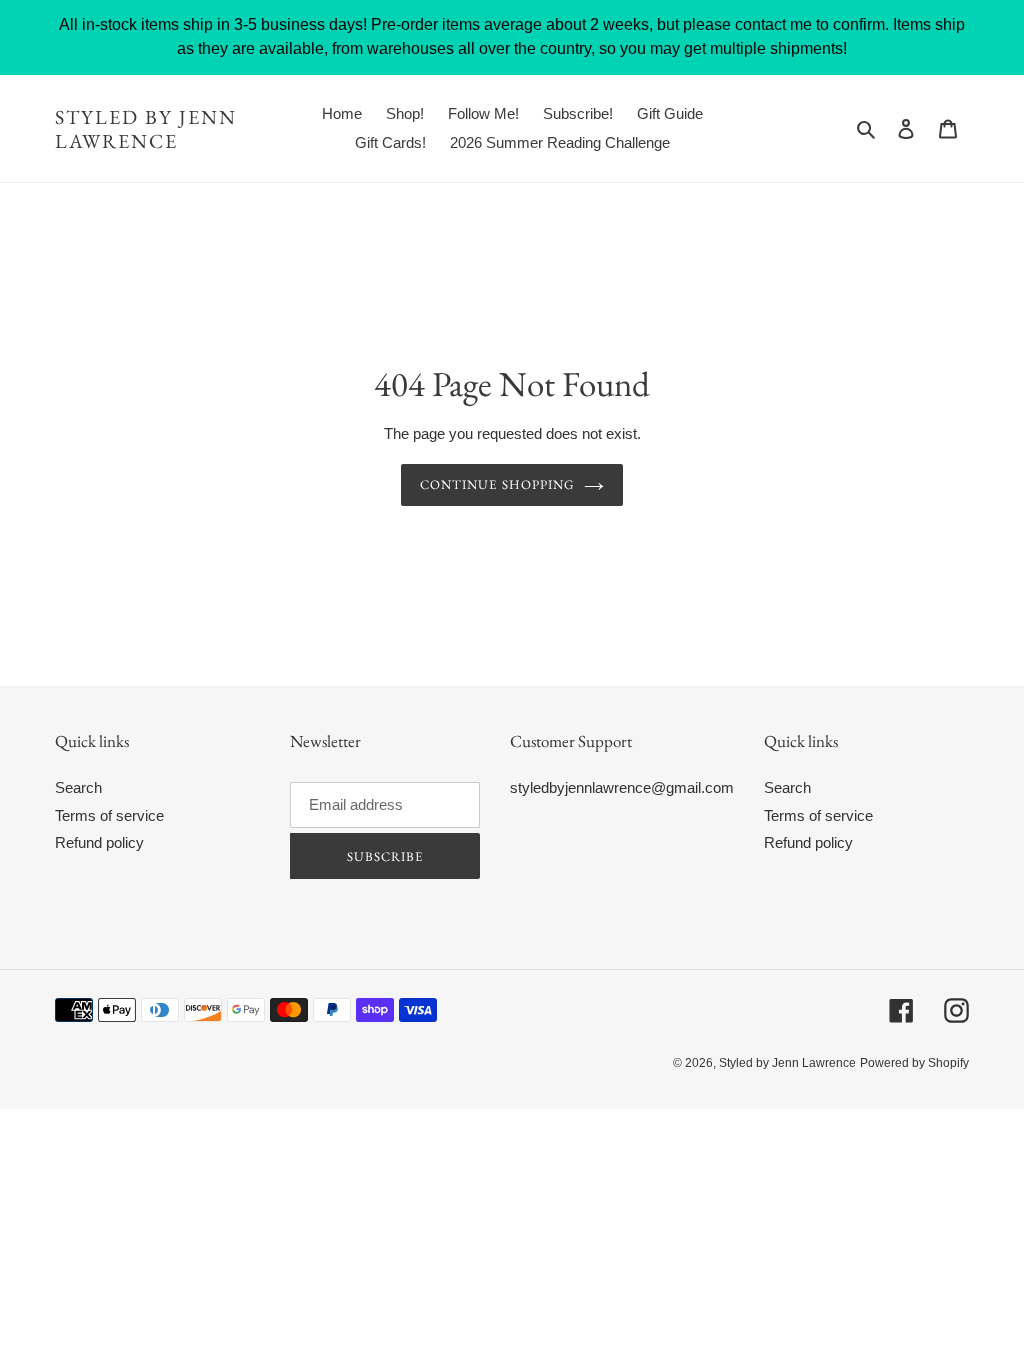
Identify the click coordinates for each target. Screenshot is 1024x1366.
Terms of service (109, 815)
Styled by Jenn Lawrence (146, 129)
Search (78, 787)
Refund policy (99, 842)
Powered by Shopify (914, 1063)
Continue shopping (497, 484)
